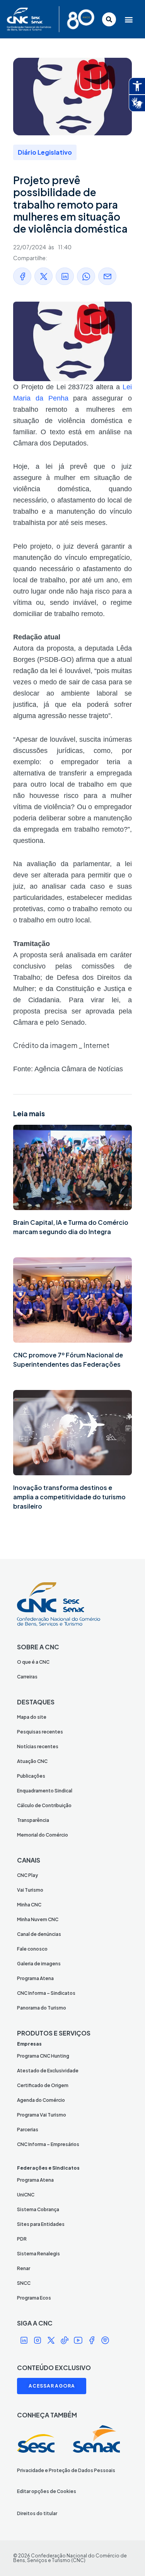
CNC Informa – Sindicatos (46, 1993)
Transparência (33, 1820)
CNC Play (27, 1875)
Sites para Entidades (41, 2224)
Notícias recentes (38, 1746)
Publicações (31, 1776)
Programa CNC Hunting (43, 2056)
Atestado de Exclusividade (48, 2071)
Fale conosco (32, 1949)
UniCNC (26, 2195)
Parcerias (28, 2130)
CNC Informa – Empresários (48, 2144)
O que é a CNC (33, 1662)
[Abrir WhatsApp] (126, 2556)
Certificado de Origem (43, 2085)
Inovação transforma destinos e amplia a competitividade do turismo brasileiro (69, 1497)
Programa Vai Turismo (42, 2115)
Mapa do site (32, 1717)
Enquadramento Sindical (45, 1791)
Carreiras (27, 1677)
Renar (24, 2268)
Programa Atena (35, 1978)
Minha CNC (29, 1905)
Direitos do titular (37, 2513)
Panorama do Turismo (42, 2008)
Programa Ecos (34, 2298)
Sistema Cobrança (38, 2209)
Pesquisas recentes (40, 1732)
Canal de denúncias (39, 1934)
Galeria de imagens (39, 1964)
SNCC (24, 2283)
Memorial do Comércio (43, 1835)
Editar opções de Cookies (47, 2491)
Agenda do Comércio (41, 2100)
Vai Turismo (30, 1890)
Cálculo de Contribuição (44, 1805)
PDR (22, 2239)
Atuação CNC (32, 1761)
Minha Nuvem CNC (38, 1919)
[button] (129, 19)
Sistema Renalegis (38, 2254)
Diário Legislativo (45, 152)
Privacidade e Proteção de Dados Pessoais (66, 2470)
